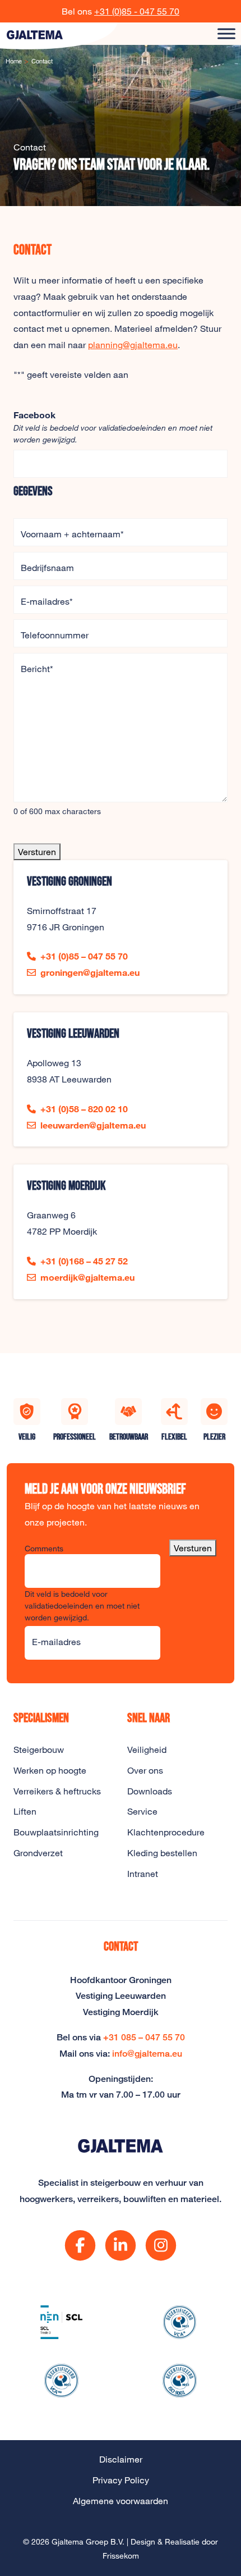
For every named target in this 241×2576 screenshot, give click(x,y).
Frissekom (121, 2556)
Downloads (150, 1791)
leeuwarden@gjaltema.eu (93, 1125)
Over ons (145, 1770)
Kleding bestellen (162, 1853)
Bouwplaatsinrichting (56, 1832)
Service (142, 1811)
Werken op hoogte (50, 1770)
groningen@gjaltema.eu (90, 972)
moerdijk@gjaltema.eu (87, 1277)
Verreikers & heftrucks (57, 1791)
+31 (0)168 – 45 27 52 (84, 1261)
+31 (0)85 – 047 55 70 (84, 956)
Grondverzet (38, 1853)
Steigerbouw (39, 1750)
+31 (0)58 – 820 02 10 (84, 1109)
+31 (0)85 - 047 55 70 (137, 11)
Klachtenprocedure (166, 1832)
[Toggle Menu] (226, 33)
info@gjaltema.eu (147, 2054)
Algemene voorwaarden (121, 2501)
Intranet (143, 1874)
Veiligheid (147, 1750)
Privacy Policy (121, 2480)
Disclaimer (121, 2459)
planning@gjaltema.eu (133, 345)
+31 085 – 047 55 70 (144, 2037)
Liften (25, 1811)
